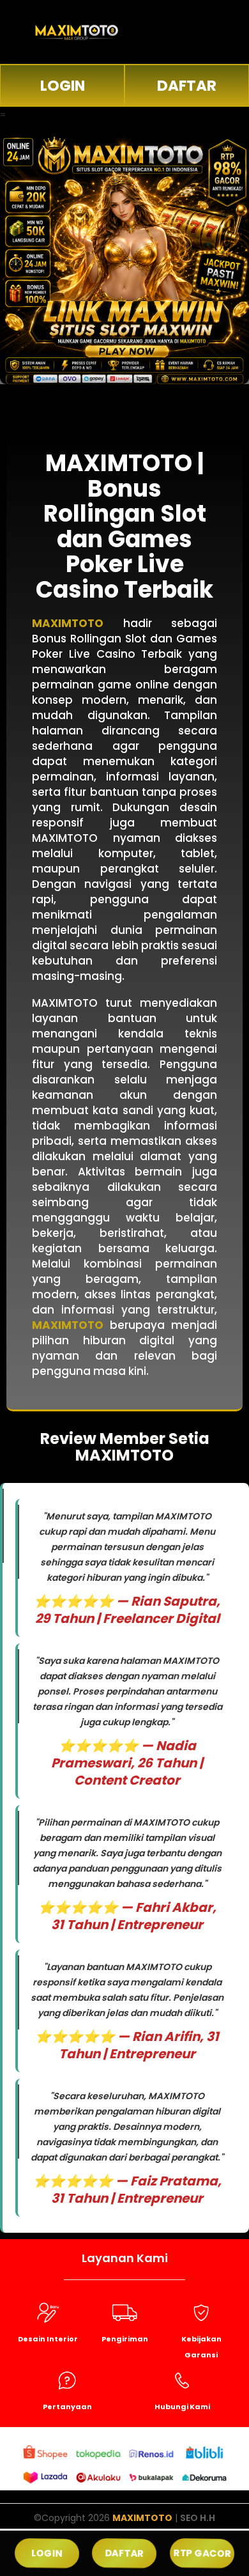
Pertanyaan (67, 2407)
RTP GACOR (202, 2553)
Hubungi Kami (182, 2407)
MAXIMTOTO (142, 2518)
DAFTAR (187, 86)
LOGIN (63, 86)
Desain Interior (48, 2339)
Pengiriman (125, 2339)
